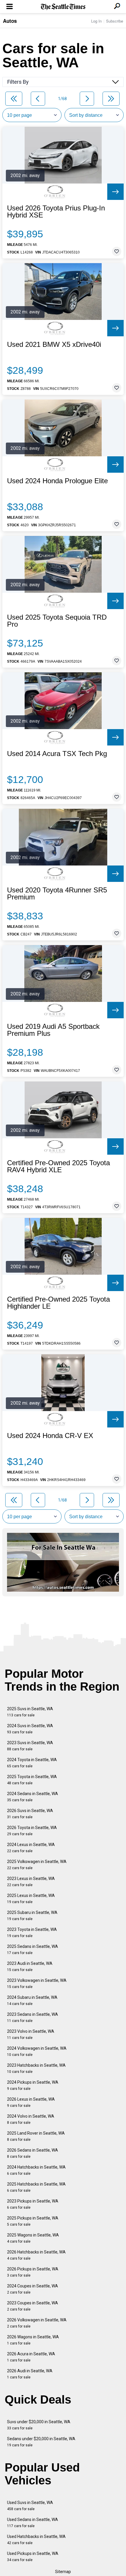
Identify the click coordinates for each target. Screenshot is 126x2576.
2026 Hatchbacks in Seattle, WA (36, 2255)
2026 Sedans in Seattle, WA (33, 2153)
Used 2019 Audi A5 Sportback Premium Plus (53, 1030)
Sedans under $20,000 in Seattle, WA (41, 2442)
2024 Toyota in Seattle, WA (32, 1763)
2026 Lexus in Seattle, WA (31, 2102)
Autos (10, 21)
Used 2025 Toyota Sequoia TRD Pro (57, 621)
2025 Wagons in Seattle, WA (33, 2238)
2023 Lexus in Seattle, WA (31, 1882)
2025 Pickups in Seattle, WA (33, 2221)
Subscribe (115, 21)
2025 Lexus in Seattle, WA (31, 1899)
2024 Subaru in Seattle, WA (32, 2000)
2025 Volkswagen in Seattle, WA (37, 1865)
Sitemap (63, 2572)
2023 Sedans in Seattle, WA (33, 2017)
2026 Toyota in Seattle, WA (32, 1831)
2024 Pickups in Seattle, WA (33, 2085)
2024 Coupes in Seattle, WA (33, 2289)
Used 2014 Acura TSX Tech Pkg (57, 754)
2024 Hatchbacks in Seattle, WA (36, 2170)
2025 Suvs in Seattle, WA (30, 1712)
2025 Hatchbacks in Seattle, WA (36, 2187)
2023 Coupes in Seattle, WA (33, 2306)
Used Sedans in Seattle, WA (33, 2523)
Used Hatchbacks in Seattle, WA (36, 2540)
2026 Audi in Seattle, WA (30, 2374)
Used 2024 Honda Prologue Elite (57, 481)
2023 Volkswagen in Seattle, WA (37, 1983)
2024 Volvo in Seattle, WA (31, 2119)
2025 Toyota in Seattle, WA (32, 1780)
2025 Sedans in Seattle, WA (33, 1949)
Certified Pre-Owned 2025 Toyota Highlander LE (58, 1303)
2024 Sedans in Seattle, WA (33, 1797)
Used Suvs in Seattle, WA (30, 2506)
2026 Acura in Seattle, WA (31, 2357)
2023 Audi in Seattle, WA (30, 1966)
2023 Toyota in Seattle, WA (32, 1933)
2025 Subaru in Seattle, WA (32, 1916)
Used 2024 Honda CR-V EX (50, 1436)
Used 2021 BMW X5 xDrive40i (54, 345)
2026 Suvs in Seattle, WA (30, 1814)
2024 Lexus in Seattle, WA (31, 1848)
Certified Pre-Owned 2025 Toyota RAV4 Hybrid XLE (58, 1166)
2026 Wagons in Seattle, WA (33, 2340)
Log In (96, 21)
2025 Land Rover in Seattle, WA (36, 2136)
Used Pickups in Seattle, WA (33, 2557)
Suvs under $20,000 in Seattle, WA (39, 2425)
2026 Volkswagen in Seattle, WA (37, 2323)
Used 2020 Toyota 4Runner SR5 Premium (57, 894)
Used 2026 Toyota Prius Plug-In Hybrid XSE (56, 212)
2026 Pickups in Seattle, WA (33, 2272)
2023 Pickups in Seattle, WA (33, 2204)
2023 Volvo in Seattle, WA (31, 2034)
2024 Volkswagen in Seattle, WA (37, 2051)
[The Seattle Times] (63, 7)
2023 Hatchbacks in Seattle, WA (36, 2068)
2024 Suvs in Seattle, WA (30, 1729)
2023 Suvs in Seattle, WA (30, 1746)
